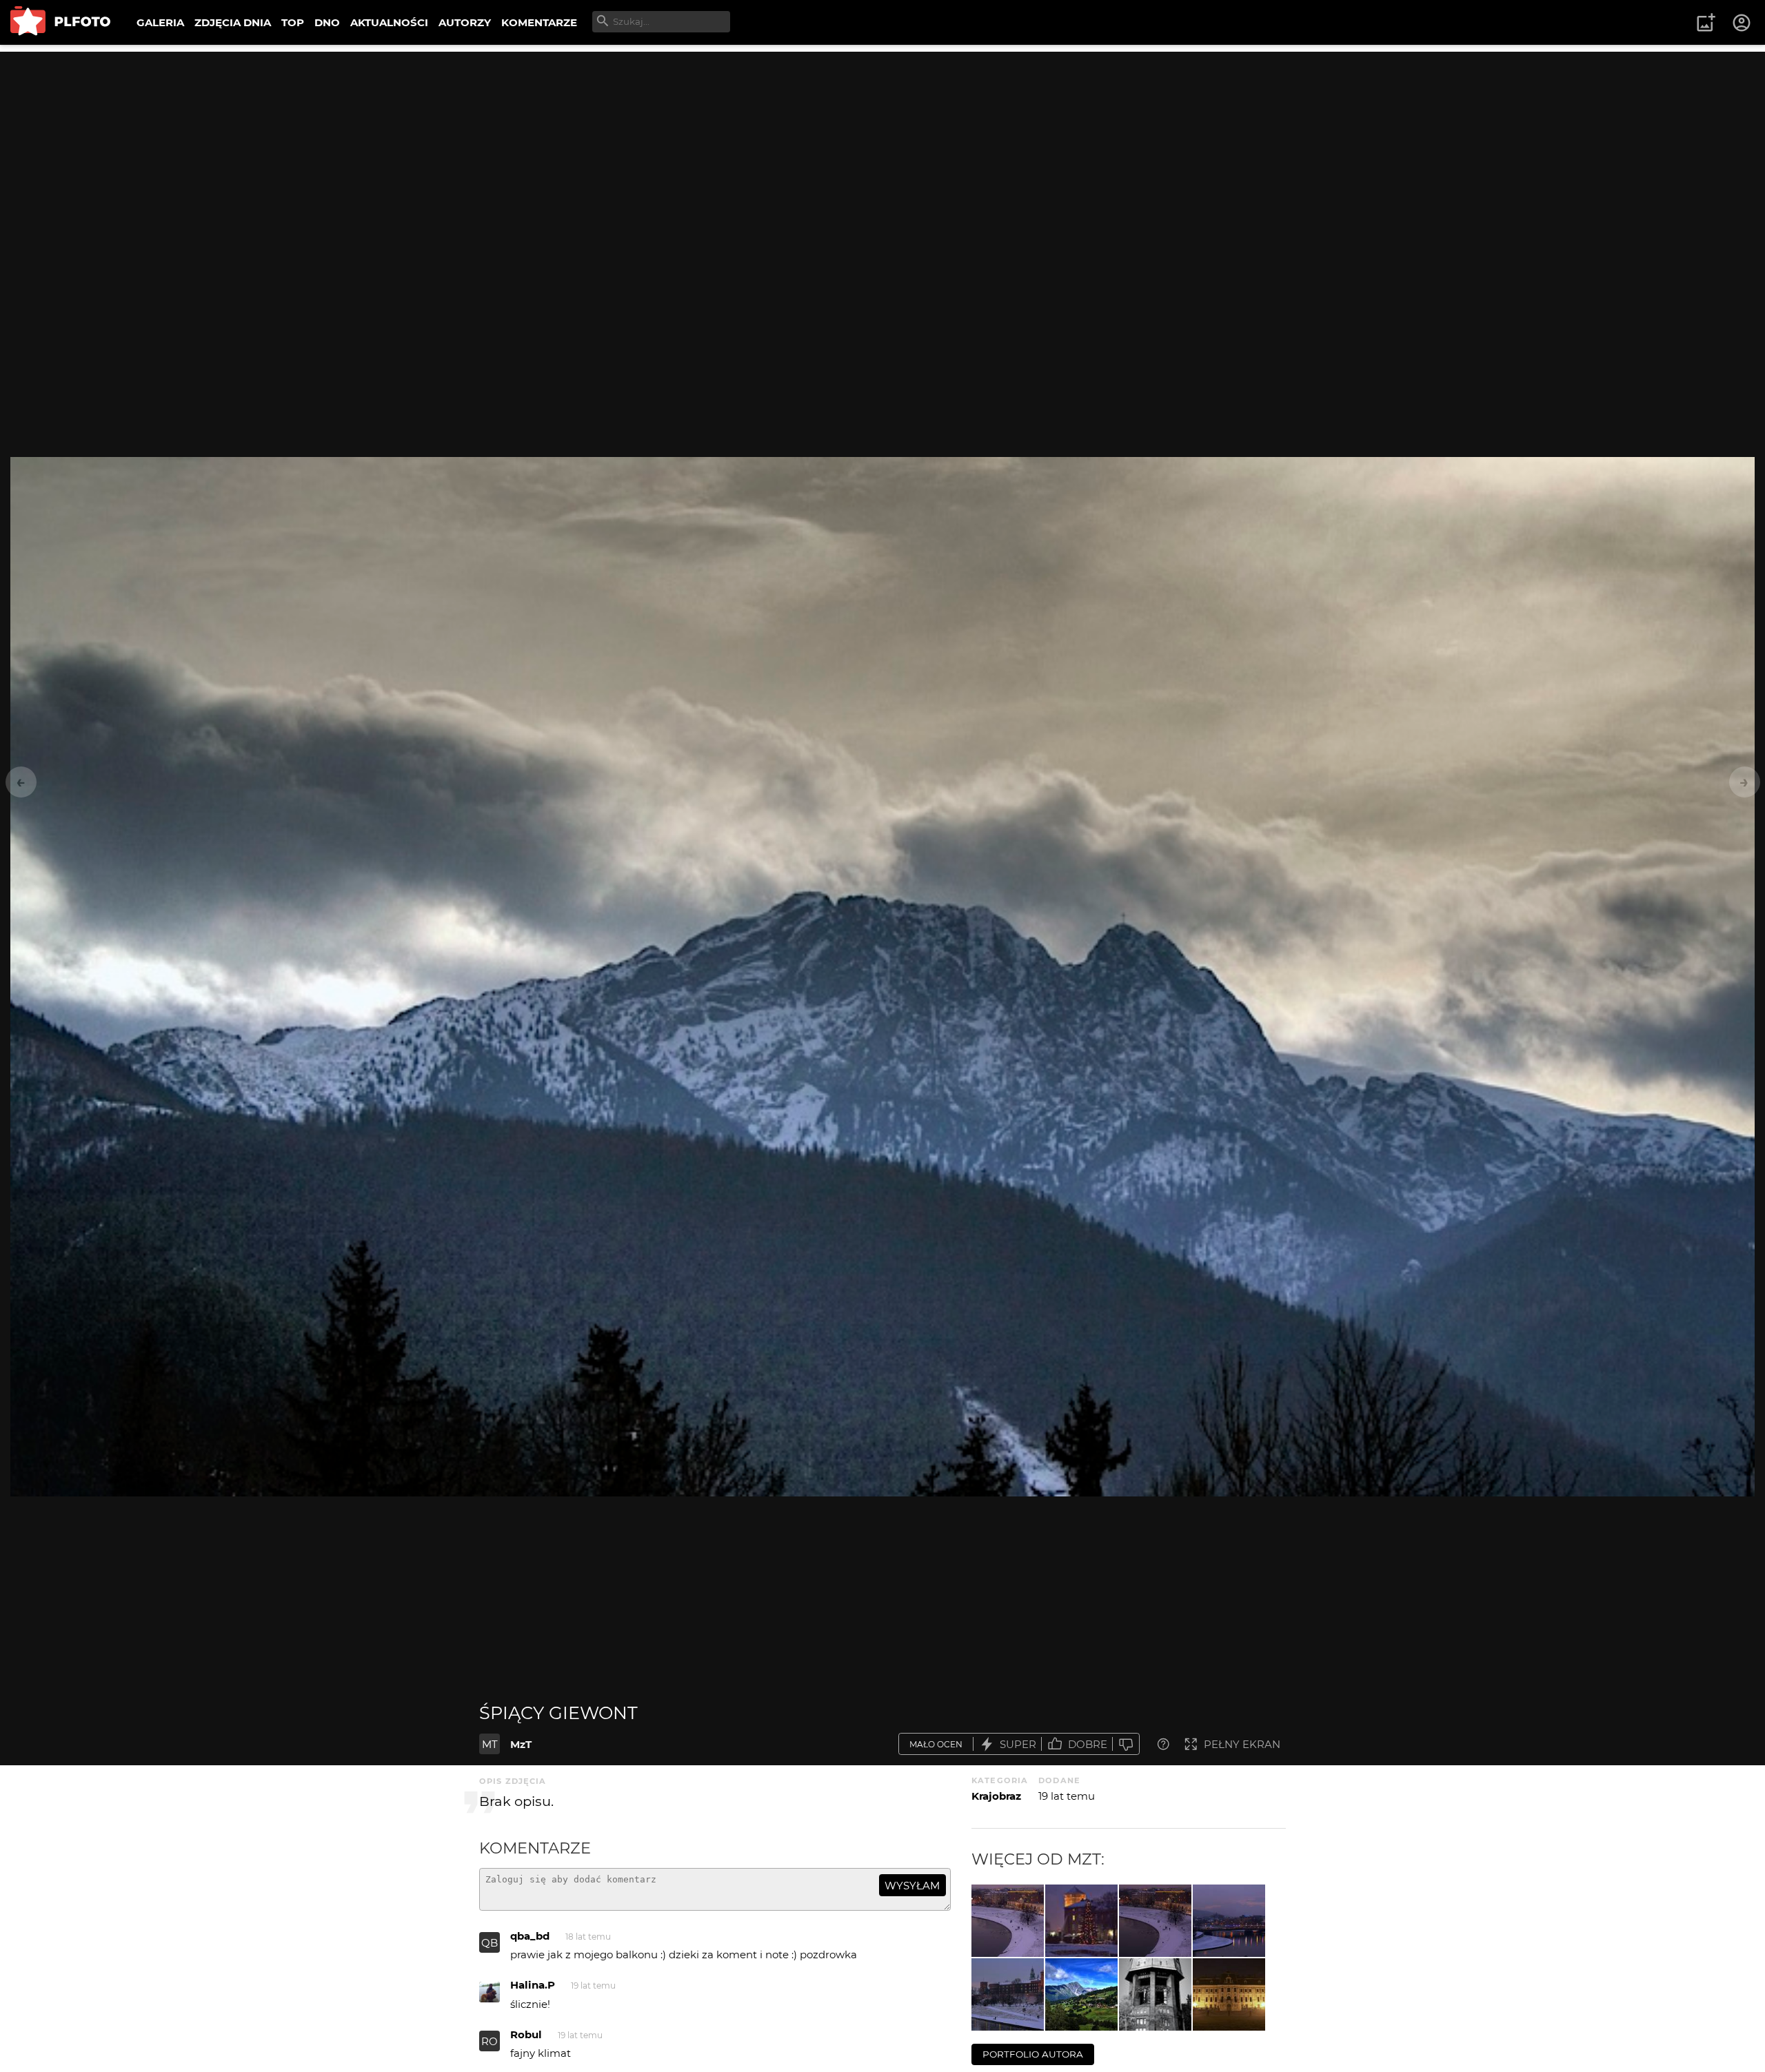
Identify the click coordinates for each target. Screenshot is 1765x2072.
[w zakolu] (1155, 1921)
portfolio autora (1033, 2054)
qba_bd (530, 1936)
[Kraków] (1229, 1921)
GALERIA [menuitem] (160, 22)
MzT (521, 1744)
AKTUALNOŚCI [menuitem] (389, 22)
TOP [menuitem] (293, 22)
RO (490, 2041)
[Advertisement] (882, 148)
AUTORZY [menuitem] (465, 22)
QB (490, 1943)
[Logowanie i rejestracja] (1742, 23)
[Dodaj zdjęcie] (1706, 23)
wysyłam (912, 1886)
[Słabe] (1126, 1744)
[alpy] (1081, 1994)
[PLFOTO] (60, 22)
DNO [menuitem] (327, 22)
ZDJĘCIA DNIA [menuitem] (233, 22)
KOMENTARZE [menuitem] (539, 22)
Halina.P (533, 1985)
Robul (526, 2034)
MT (490, 1744)
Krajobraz (996, 1796)
